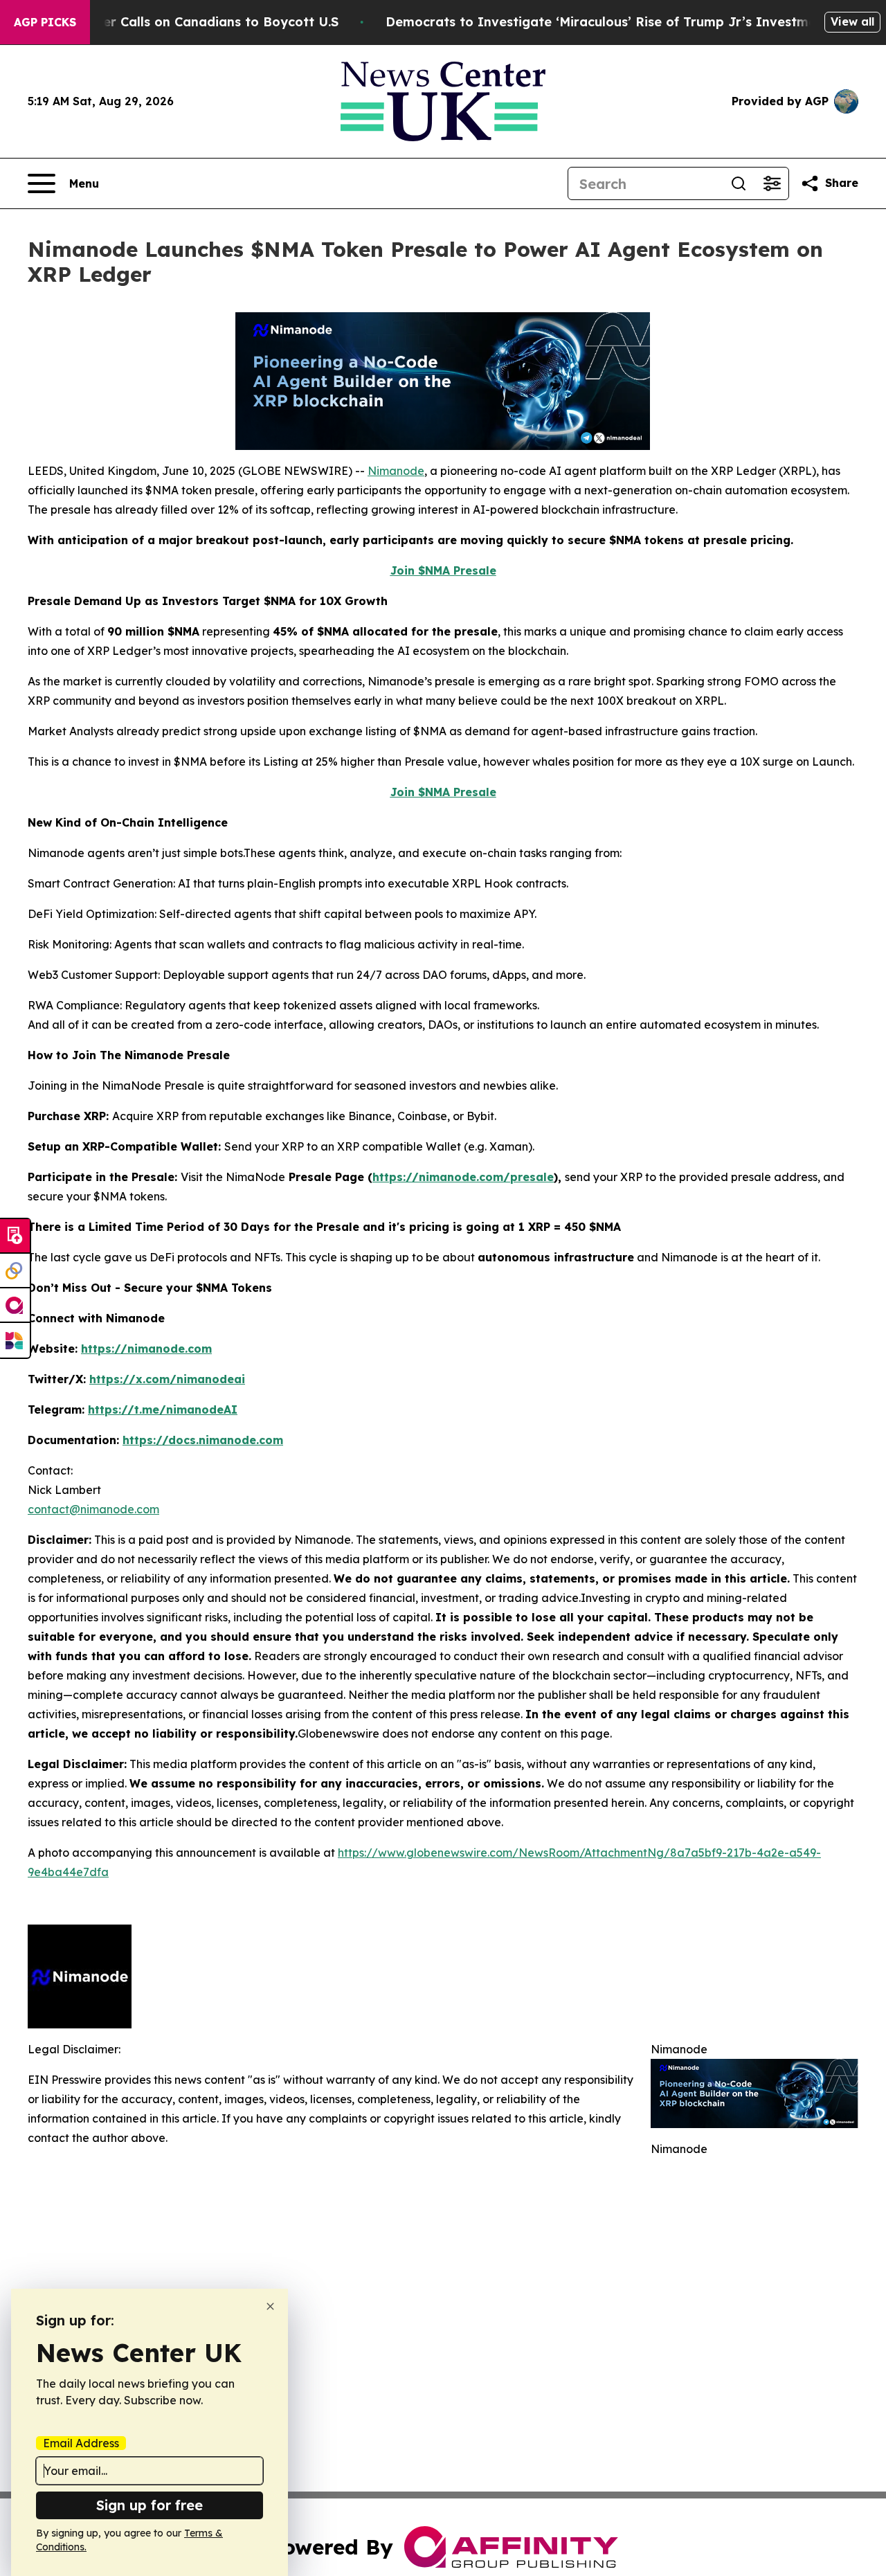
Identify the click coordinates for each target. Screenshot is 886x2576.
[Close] (270, 2306)
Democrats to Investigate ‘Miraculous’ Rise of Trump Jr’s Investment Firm (624, 22)
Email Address (81, 2443)
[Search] (739, 183)
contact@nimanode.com (93, 1509)
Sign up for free (150, 2505)
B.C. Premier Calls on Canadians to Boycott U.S (189, 22)
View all (852, 21)
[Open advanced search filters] (772, 183)
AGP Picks (45, 22)
